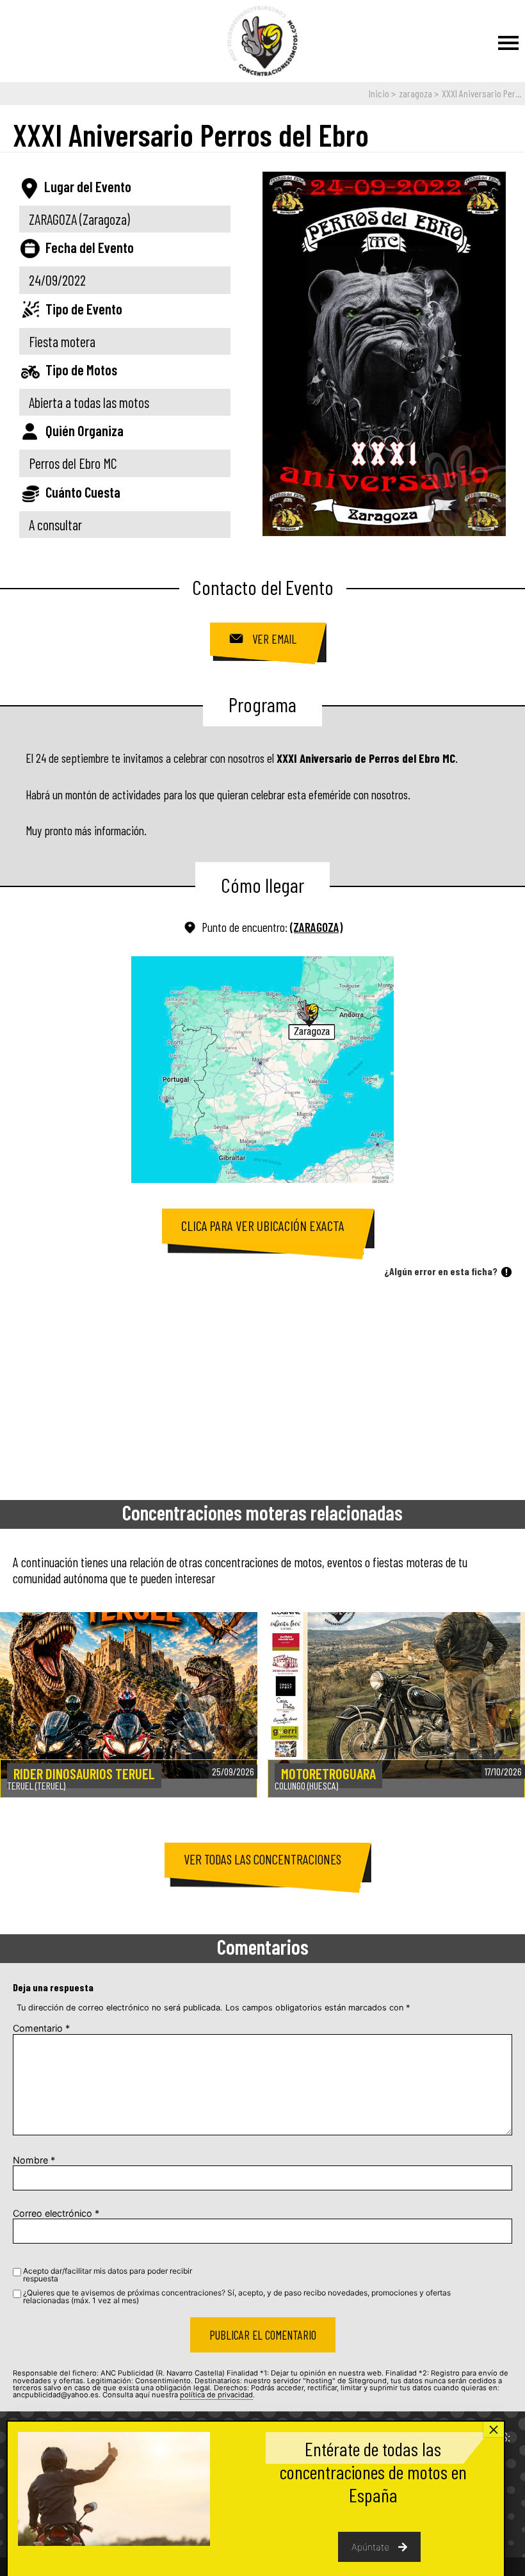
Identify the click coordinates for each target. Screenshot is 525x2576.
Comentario (41, 2028)
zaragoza (416, 93)
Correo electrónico (56, 2213)
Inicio (379, 93)
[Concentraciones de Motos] (262, 42)
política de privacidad (216, 2395)
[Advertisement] (262, 1385)
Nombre (34, 2160)
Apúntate (370, 2547)
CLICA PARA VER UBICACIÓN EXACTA (263, 1226)
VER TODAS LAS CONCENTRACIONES (262, 1859)
